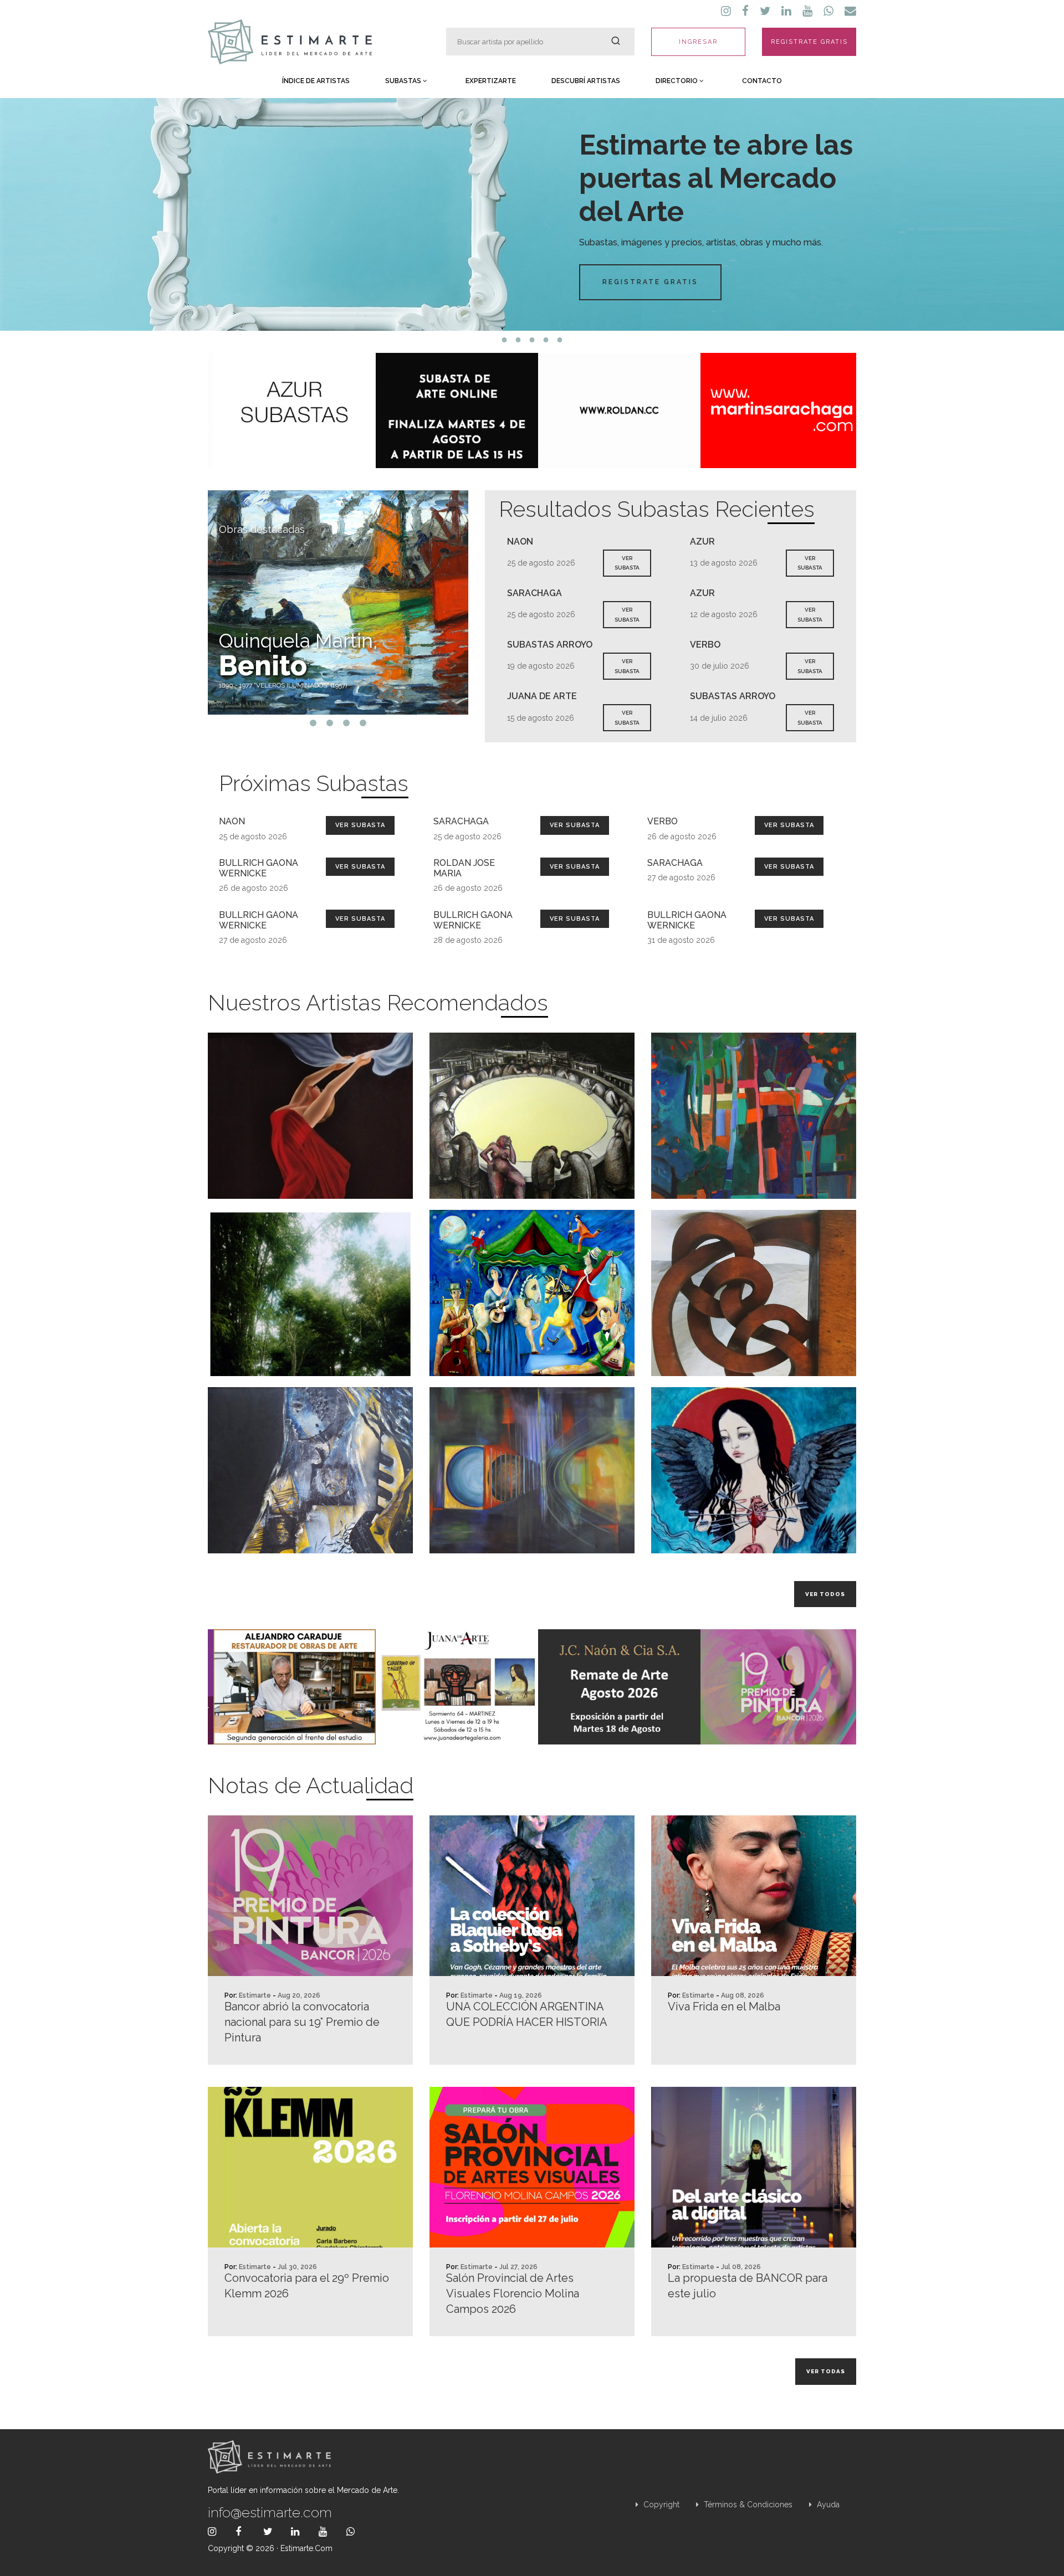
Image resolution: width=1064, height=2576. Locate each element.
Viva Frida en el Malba (724, 2007)
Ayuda (827, 2505)
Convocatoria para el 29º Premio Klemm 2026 (307, 2286)
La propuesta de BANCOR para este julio (748, 2286)
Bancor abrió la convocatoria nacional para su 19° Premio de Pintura (302, 2022)
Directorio (677, 81)
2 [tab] (518, 340)
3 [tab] (532, 340)
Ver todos (825, 1594)
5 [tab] (560, 340)
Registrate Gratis (650, 282)
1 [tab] (505, 340)
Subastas (404, 81)
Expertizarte (491, 81)
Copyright (660, 2505)
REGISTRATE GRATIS (809, 42)
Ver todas (826, 2371)
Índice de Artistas (316, 81)
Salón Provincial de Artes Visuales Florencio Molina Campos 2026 (513, 2293)
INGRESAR (698, 42)
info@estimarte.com (270, 2512)
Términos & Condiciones (747, 2505)
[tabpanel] (532, 214)
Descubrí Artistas (586, 81)
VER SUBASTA (627, 563)
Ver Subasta (360, 825)
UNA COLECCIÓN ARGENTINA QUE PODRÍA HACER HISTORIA (527, 2014)
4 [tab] (546, 340)
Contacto (762, 81)
